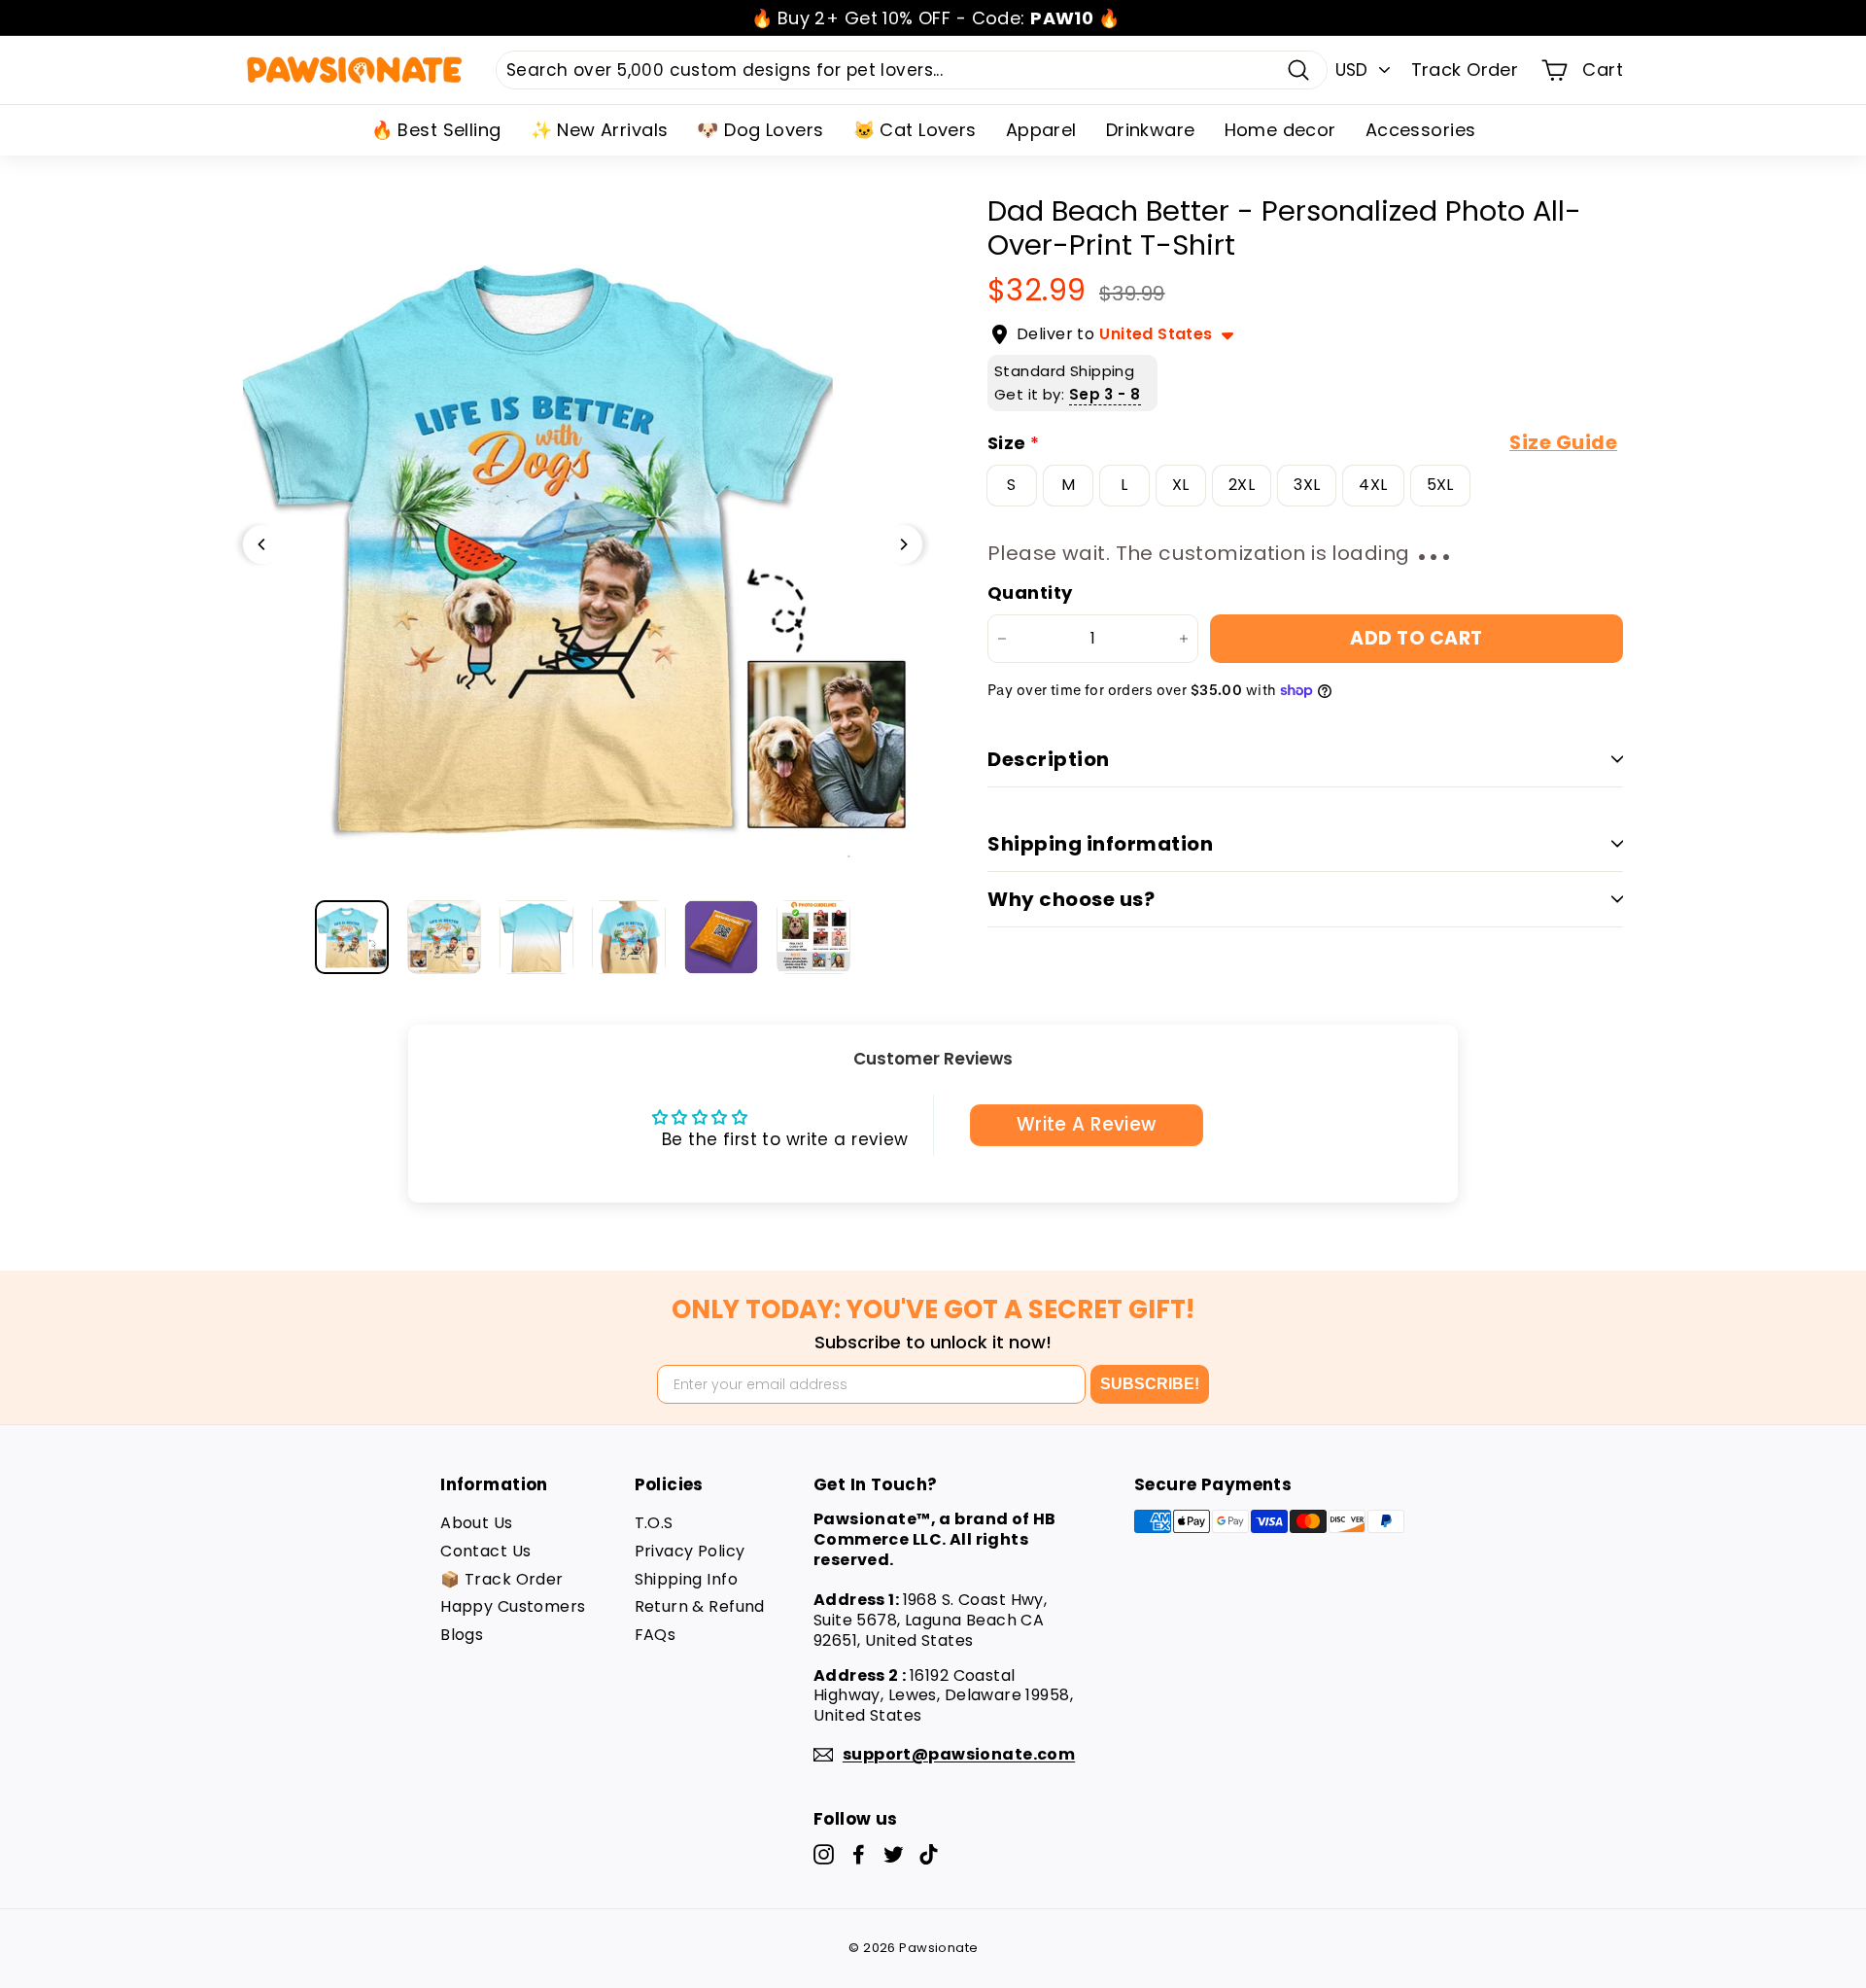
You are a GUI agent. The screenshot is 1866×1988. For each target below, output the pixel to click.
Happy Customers (513, 1606)
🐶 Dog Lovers (760, 130)
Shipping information (1100, 844)
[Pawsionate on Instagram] (824, 1854)
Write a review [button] (1087, 1124)
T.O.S (654, 1523)
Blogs (462, 1635)
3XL (1307, 485)
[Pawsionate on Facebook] (859, 1854)
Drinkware (1151, 130)
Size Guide (1563, 443)
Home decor (1280, 130)
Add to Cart (1416, 638)
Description (1049, 759)
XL (1181, 485)
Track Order (1465, 70)
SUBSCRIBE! (1150, 1384)
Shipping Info (687, 1579)
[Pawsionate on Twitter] (894, 1854)
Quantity (1030, 593)
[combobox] (912, 70)
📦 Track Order (502, 1579)
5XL (1440, 485)
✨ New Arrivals (600, 130)
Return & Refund (700, 1606)
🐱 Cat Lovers (915, 130)
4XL (1373, 485)
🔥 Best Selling (436, 130)
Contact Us (485, 1551)
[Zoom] (583, 544)
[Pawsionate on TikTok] (929, 1854)
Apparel (1041, 130)
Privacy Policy (690, 1551)
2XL (1242, 485)
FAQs (656, 1635)
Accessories (1421, 130)
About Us (476, 1523)
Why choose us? (1071, 899)
